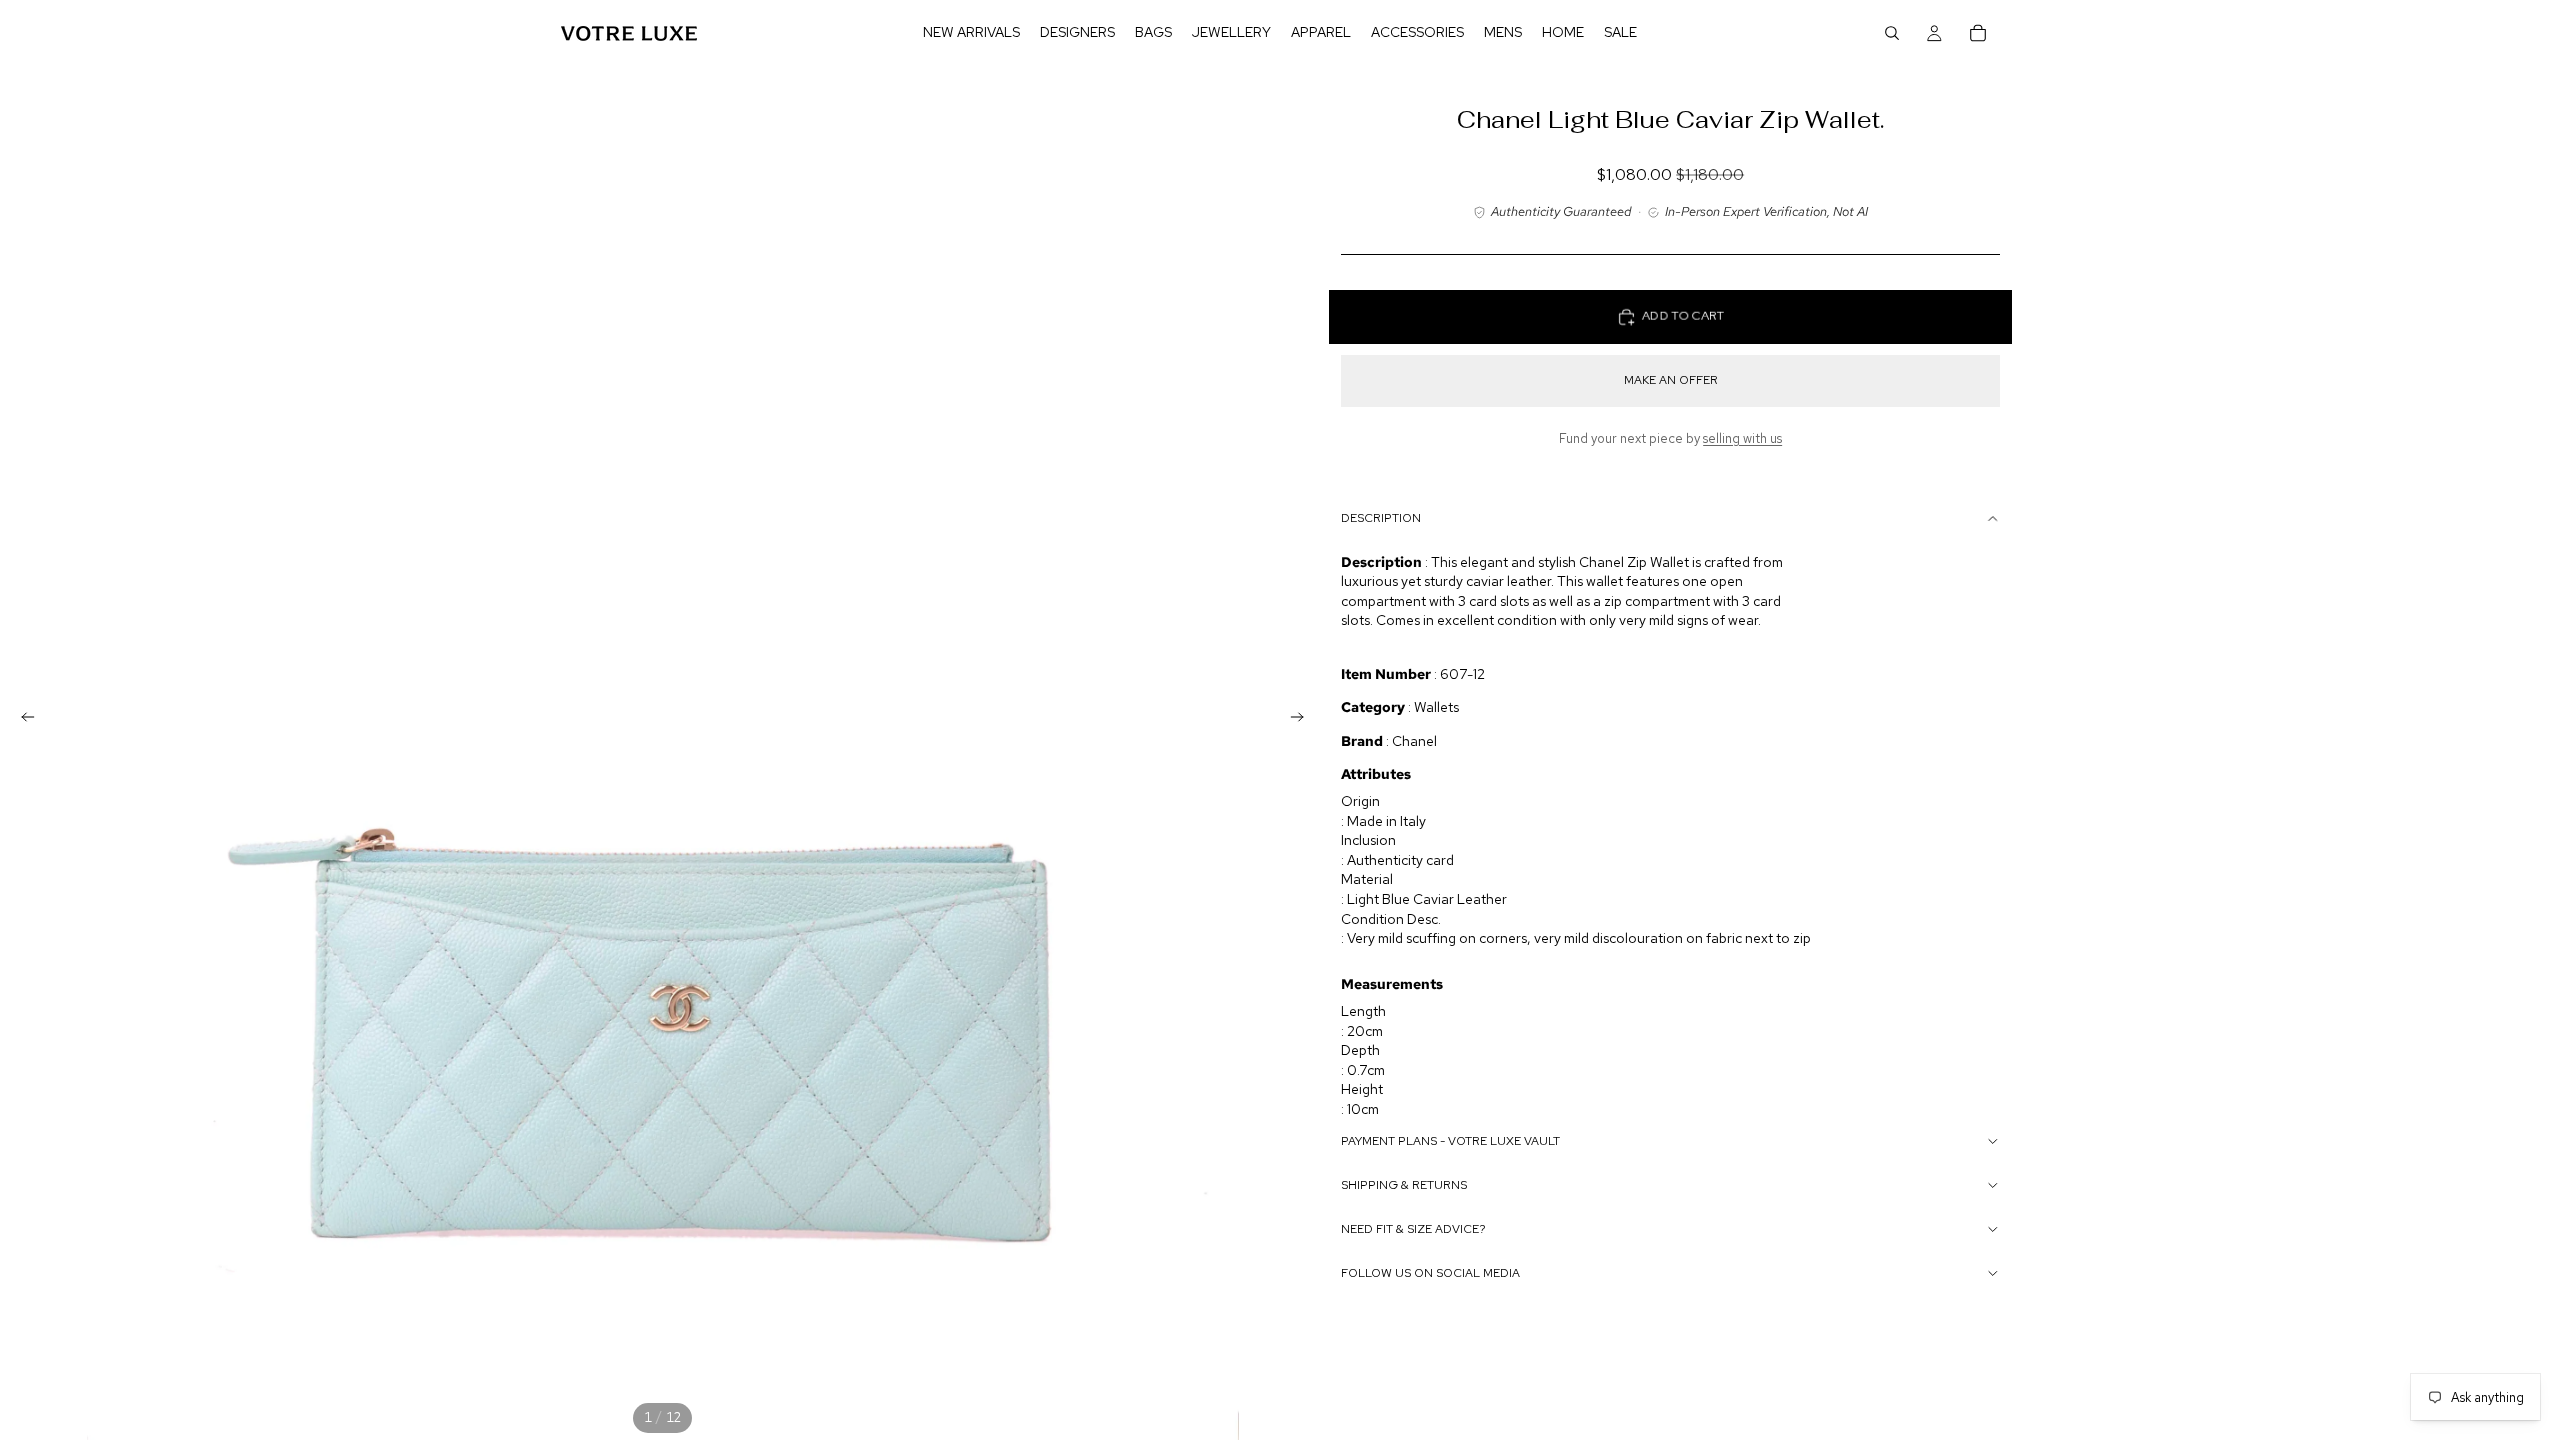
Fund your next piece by (1670, 438)
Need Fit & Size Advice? (1413, 1229)
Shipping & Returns (1404, 1185)
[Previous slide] (22, 720)
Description (1381, 518)
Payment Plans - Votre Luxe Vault (1450, 1141)
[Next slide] (1303, 720)
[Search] (1892, 33)
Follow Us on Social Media (1430, 1273)
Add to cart (1683, 317)
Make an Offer (1671, 380)
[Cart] (1978, 33)
